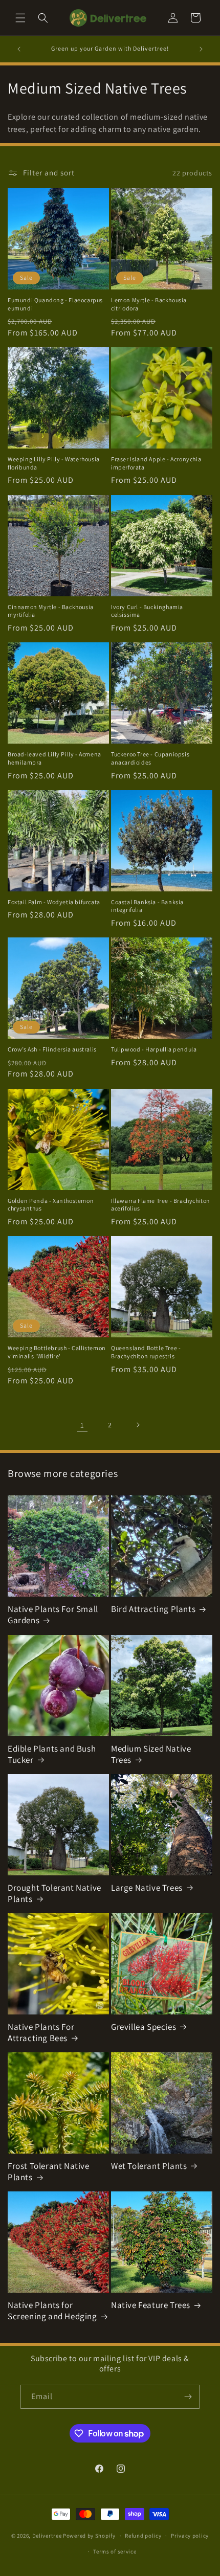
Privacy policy (190, 2536)
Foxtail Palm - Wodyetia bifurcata (54, 902)
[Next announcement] (201, 49)
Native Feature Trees (151, 2305)
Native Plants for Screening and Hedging (52, 2311)
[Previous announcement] (19, 49)
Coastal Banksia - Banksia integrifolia (147, 906)
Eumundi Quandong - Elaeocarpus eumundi (55, 304)
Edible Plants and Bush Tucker (52, 1754)
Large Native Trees (147, 1888)
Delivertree (47, 2536)
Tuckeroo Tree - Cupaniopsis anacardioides (150, 758)
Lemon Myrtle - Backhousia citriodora (149, 304)
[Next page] (138, 1425)
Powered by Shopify (89, 2536)
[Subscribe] (188, 2397)
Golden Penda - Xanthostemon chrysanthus (51, 1205)
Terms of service (115, 2551)
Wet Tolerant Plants (149, 2166)
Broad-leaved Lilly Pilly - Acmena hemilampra (54, 758)
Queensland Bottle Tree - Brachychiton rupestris (146, 1352)
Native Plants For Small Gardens (53, 1615)
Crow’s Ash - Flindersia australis (52, 1049)
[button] (20, 18)
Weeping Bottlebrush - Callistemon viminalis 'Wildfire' (57, 1352)
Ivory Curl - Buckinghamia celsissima (147, 611)
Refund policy (143, 2536)
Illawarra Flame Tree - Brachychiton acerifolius (161, 1205)
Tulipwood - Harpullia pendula (154, 1049)
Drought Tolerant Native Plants (54, 1893)
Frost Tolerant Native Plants (49, 2171)
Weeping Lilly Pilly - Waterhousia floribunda (54, 463)
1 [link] (82, 1425)
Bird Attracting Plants (153, 1609)
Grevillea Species (144, 2027)
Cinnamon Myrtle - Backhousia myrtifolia (51, 611)
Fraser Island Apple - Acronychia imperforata (156, 463)
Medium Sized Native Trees (151, 1754)
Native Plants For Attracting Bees (41, 2032)
